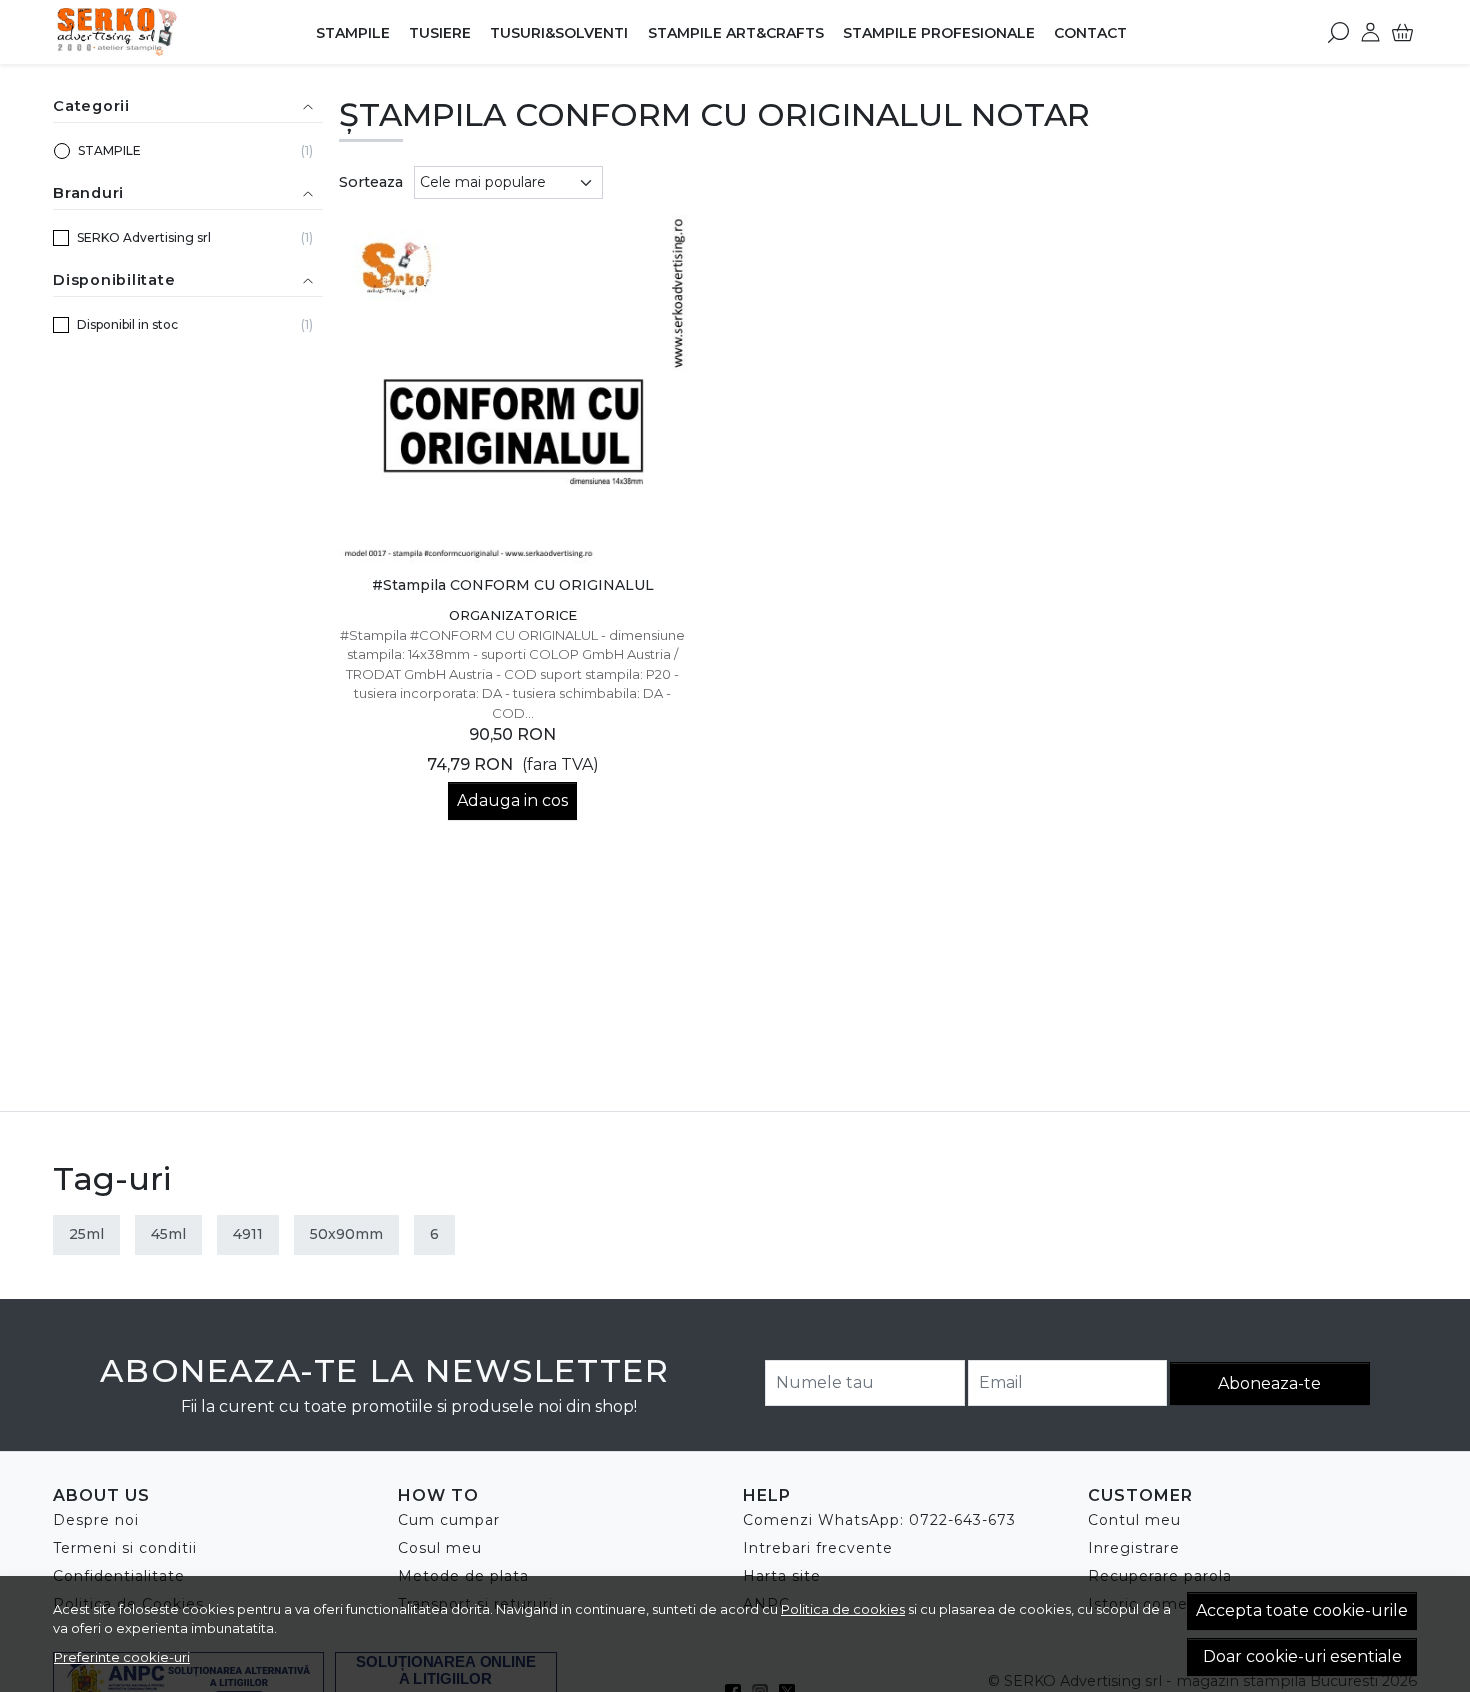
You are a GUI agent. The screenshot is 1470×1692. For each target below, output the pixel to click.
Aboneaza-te (1269, 1383)
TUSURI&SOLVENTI (559, 33)
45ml (168, 1234)
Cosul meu (440, 1548)
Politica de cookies (843, 1609)
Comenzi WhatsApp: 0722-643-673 (879, 1520)
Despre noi (96, 1520)
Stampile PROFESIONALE (939, 33)
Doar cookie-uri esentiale (1302, 1656)
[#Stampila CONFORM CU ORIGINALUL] (513, 389)
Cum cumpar (449, 1520)
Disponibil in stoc (127, 324)
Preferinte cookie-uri (122, 1657)
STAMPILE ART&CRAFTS (736, 33)
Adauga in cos (512, 800)
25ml (86, 1234)
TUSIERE (440, 33)
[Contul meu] (1370, 32)
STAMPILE (353, 33)
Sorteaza (371, 182)
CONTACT (1090, 33)
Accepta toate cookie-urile (1302, 1610)
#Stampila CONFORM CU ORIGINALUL (513, 585)
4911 (248, 1234)
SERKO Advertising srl (144, 237)
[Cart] (1402, 32)
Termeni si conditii (125, 1548)
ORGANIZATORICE (513, 615)
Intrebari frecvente (818, 1548)
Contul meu (1134, 1520)
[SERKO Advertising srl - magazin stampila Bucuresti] (179, 32)
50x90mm (346, 1234)
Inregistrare (1134, 1548)
